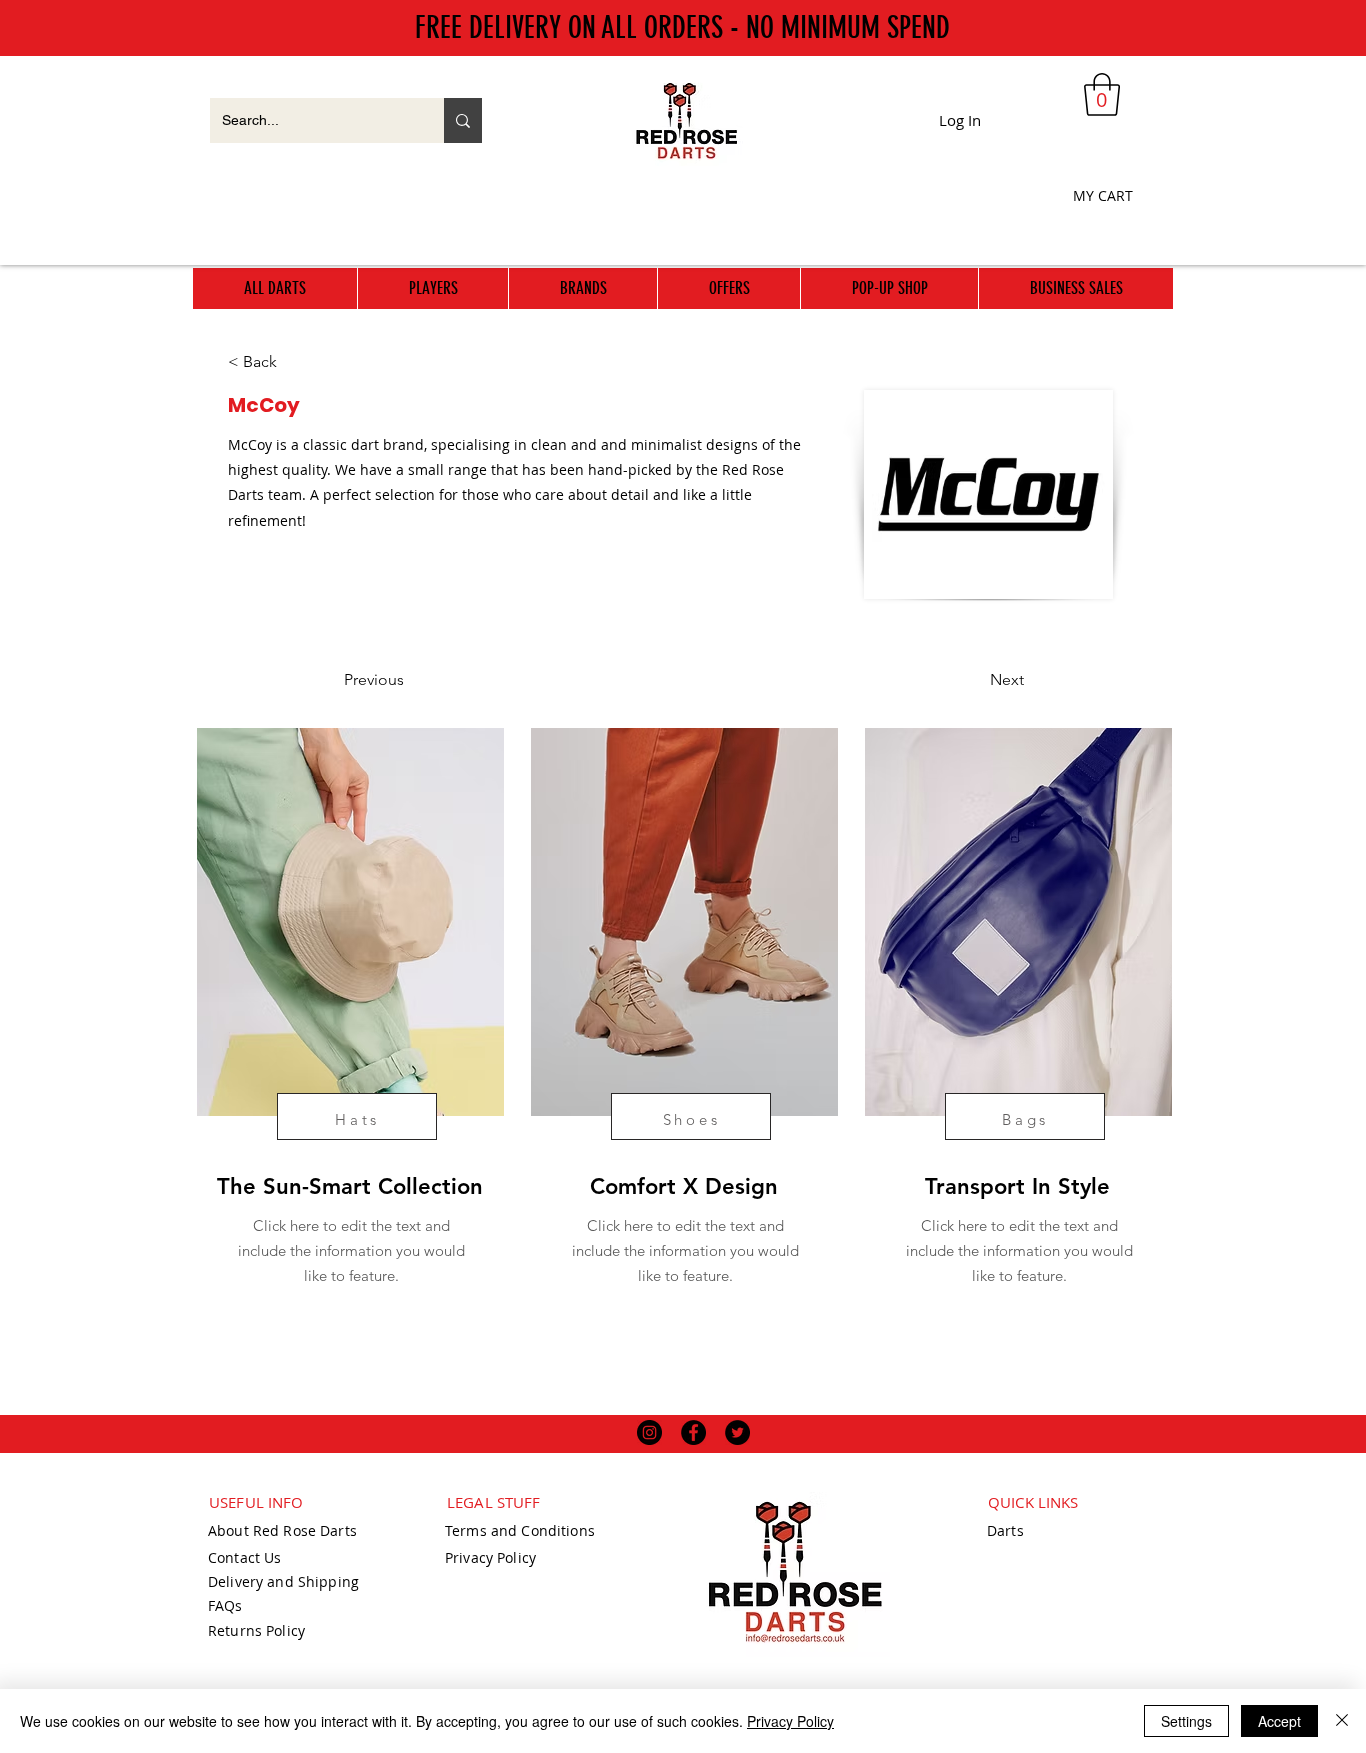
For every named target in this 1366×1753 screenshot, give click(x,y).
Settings (1186, 1721)
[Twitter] (737, 1432)
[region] (348, 1051)
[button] (1102, 94)
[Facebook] (693, 1432)
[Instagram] (649, 1432)
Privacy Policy (790, 1721)
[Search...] (463, 120)
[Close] (1342, 1721)
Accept (1279, 1721)
